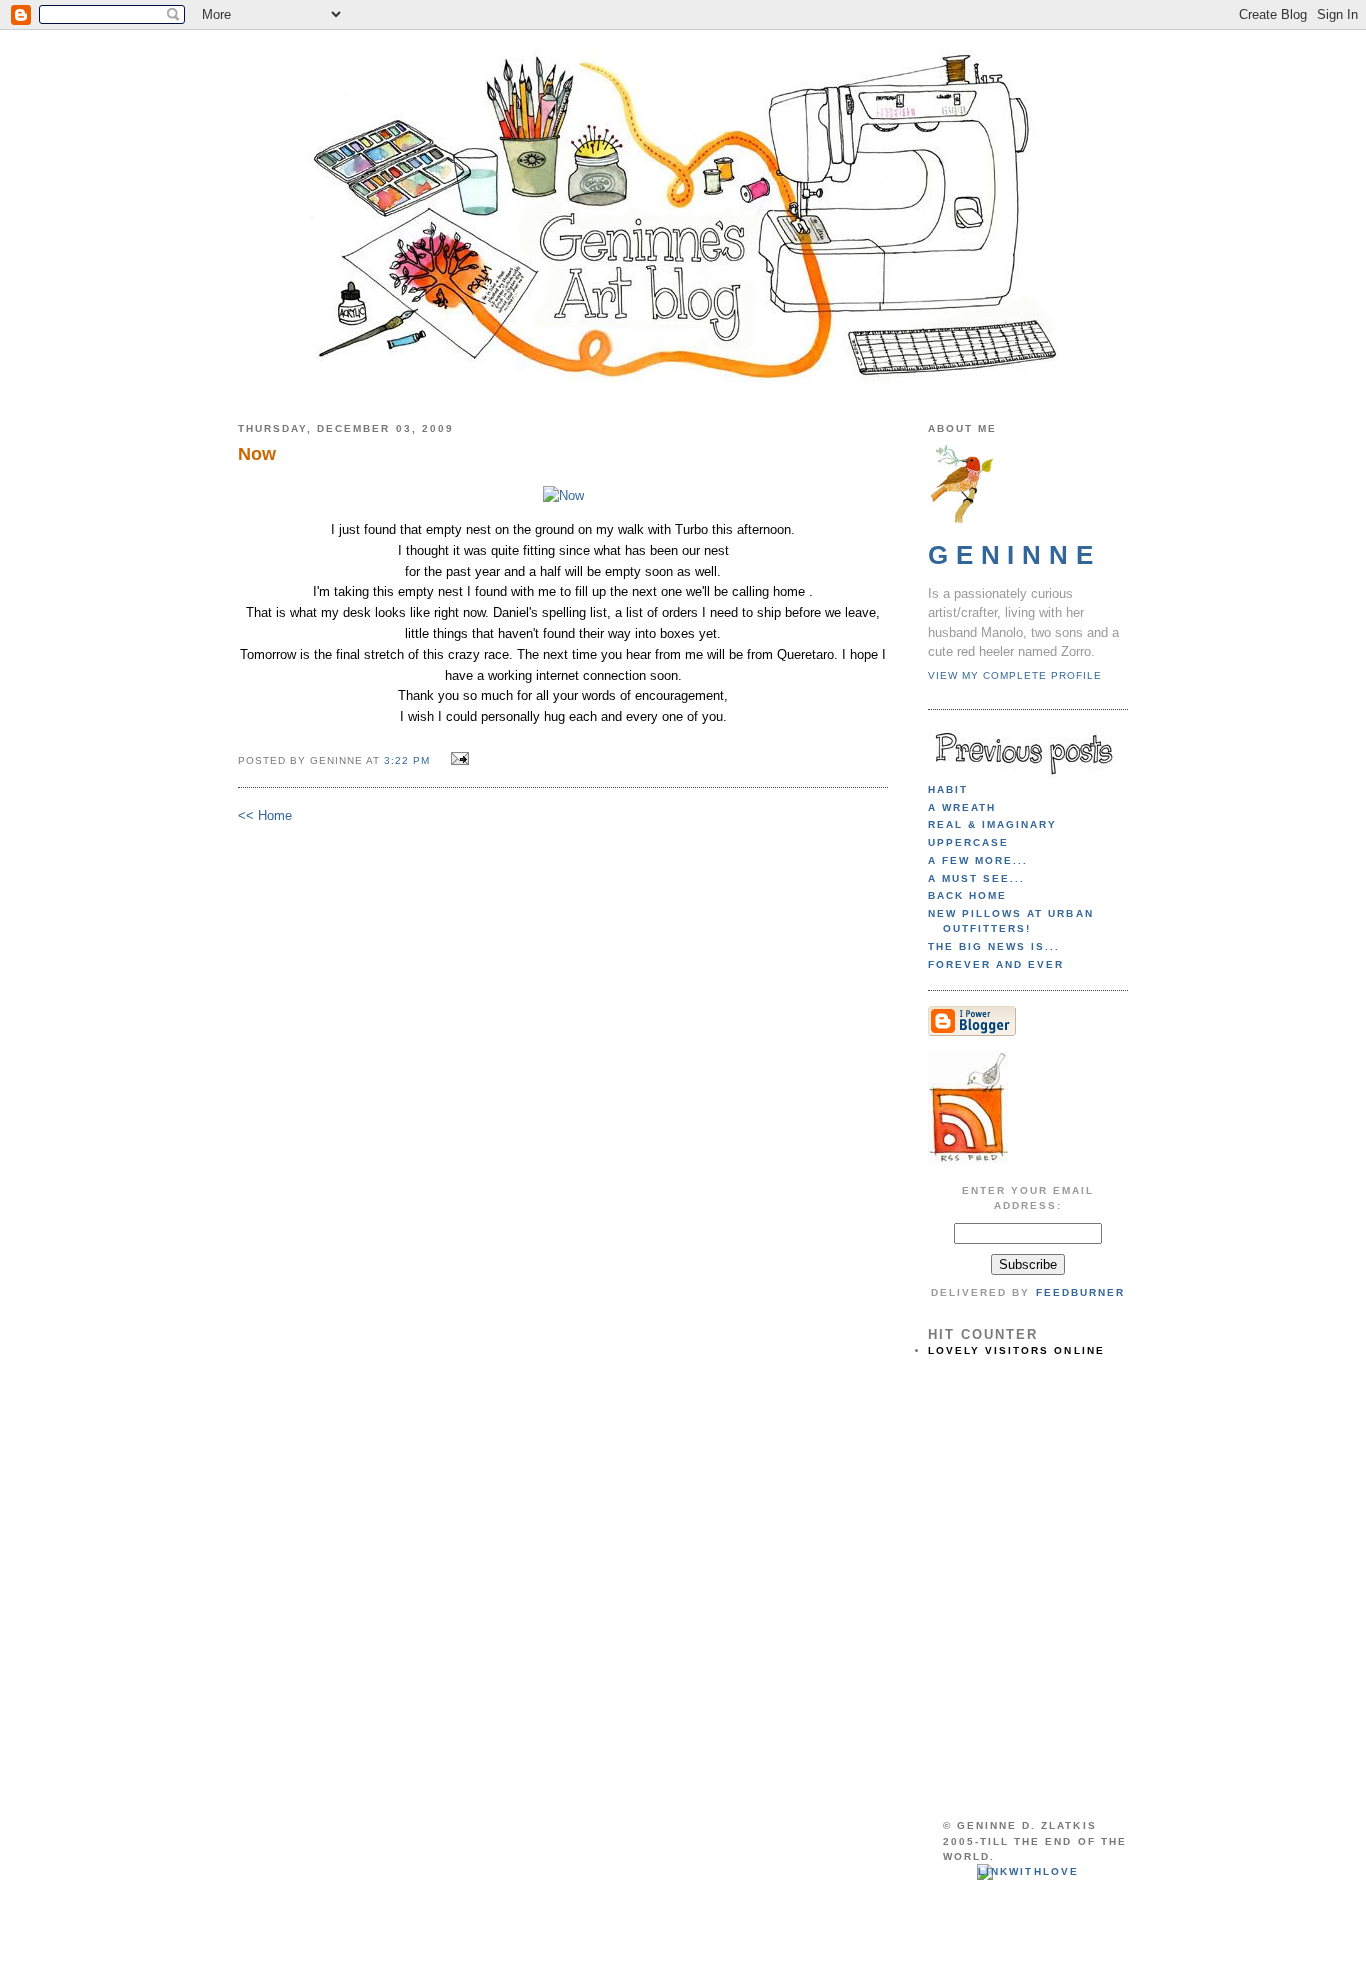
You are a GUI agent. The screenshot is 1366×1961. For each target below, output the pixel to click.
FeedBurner (1080, 1292)
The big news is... (994, 946)
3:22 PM (407, 760)
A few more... (978, 860)
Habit (948, 789)
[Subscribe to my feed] (968, 1161)
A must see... (976, 878)
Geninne (1014, 555)
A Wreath (962, 807)
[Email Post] (456, 759)
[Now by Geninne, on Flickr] (563, 495)
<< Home (265, 815)
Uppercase (968, 842)
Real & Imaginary (992, 824)
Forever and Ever (996, 964)
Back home (967, 895)
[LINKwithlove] (1027, 1871)
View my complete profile (1015, 675)
